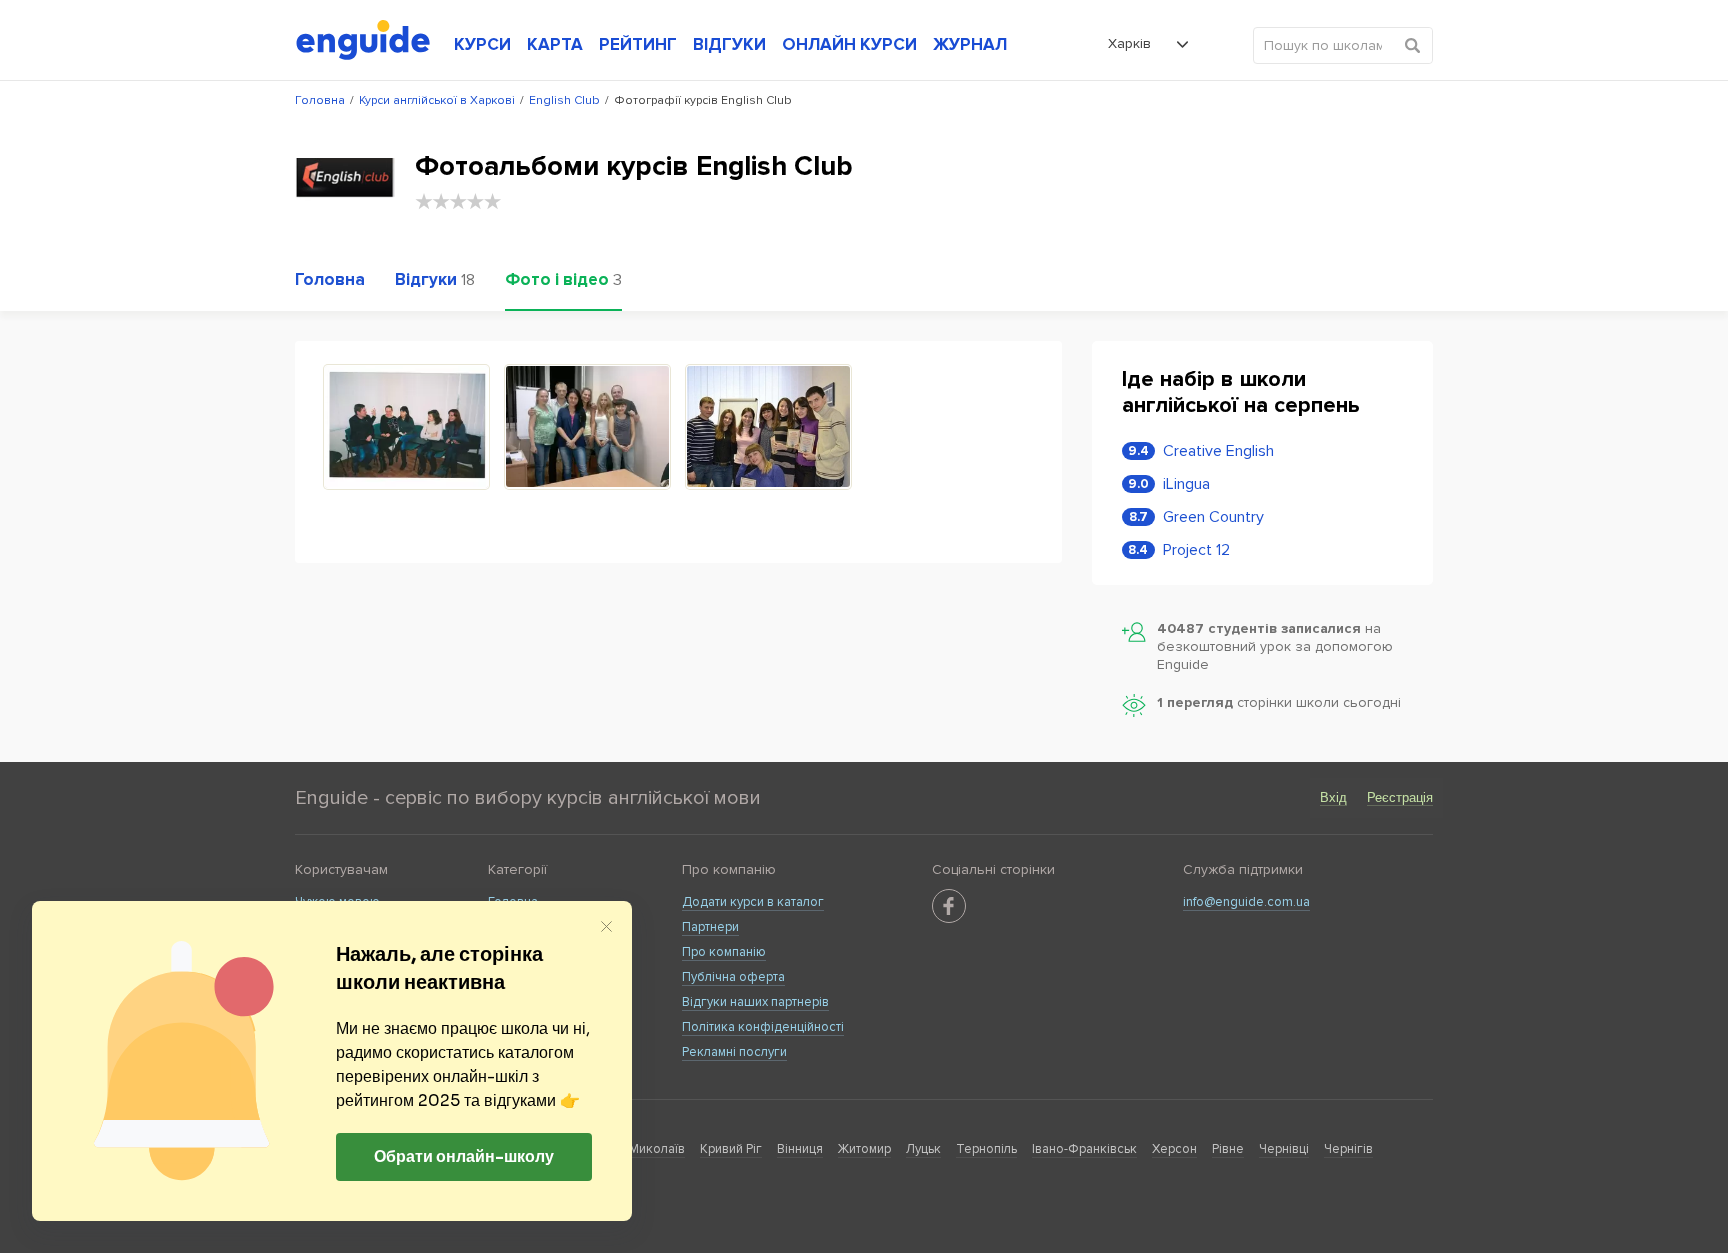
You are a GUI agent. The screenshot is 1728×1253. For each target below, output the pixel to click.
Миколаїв (657, 1149)
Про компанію (724, 952)
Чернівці (1284, 1149)
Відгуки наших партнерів (755, 1002)
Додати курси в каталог (753, 902)
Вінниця (800, 1149)
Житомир (864, 1149)
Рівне (1228, 1149)
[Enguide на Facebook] (949, 906)
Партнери (710, 927)
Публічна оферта (733, 977)
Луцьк (923, 1149)
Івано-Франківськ (1084, 1149)
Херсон (1174, 1149)
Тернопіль (986, 1149)
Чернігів (1348, 1149)
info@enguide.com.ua (1246, 902)
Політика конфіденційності (763, 1027)
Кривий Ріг (731, 1149)
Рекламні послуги (734, 1052)
